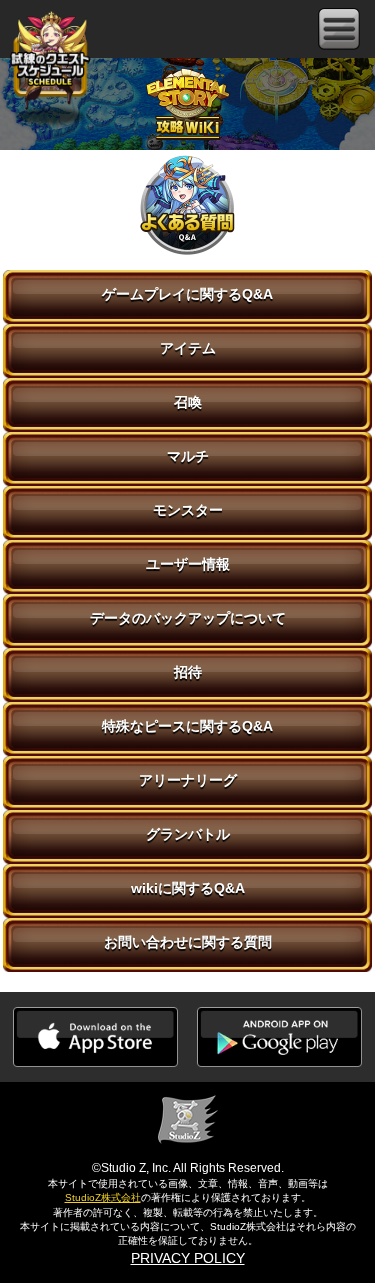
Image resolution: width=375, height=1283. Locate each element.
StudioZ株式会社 (103, 1197)
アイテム (188, 348)
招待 (188, 672)
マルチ (188, 456)
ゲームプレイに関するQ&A (187, 294)
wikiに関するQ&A (188, 888)
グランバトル (188, 834)
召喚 (188, 402)
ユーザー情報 (188, 564)
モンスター (188, 510)
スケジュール (50, 58)
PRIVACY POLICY (188, 1258)
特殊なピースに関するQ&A (187, 726)
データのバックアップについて (188, 618)
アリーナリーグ (188, 780)
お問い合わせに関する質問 (188, 942)
